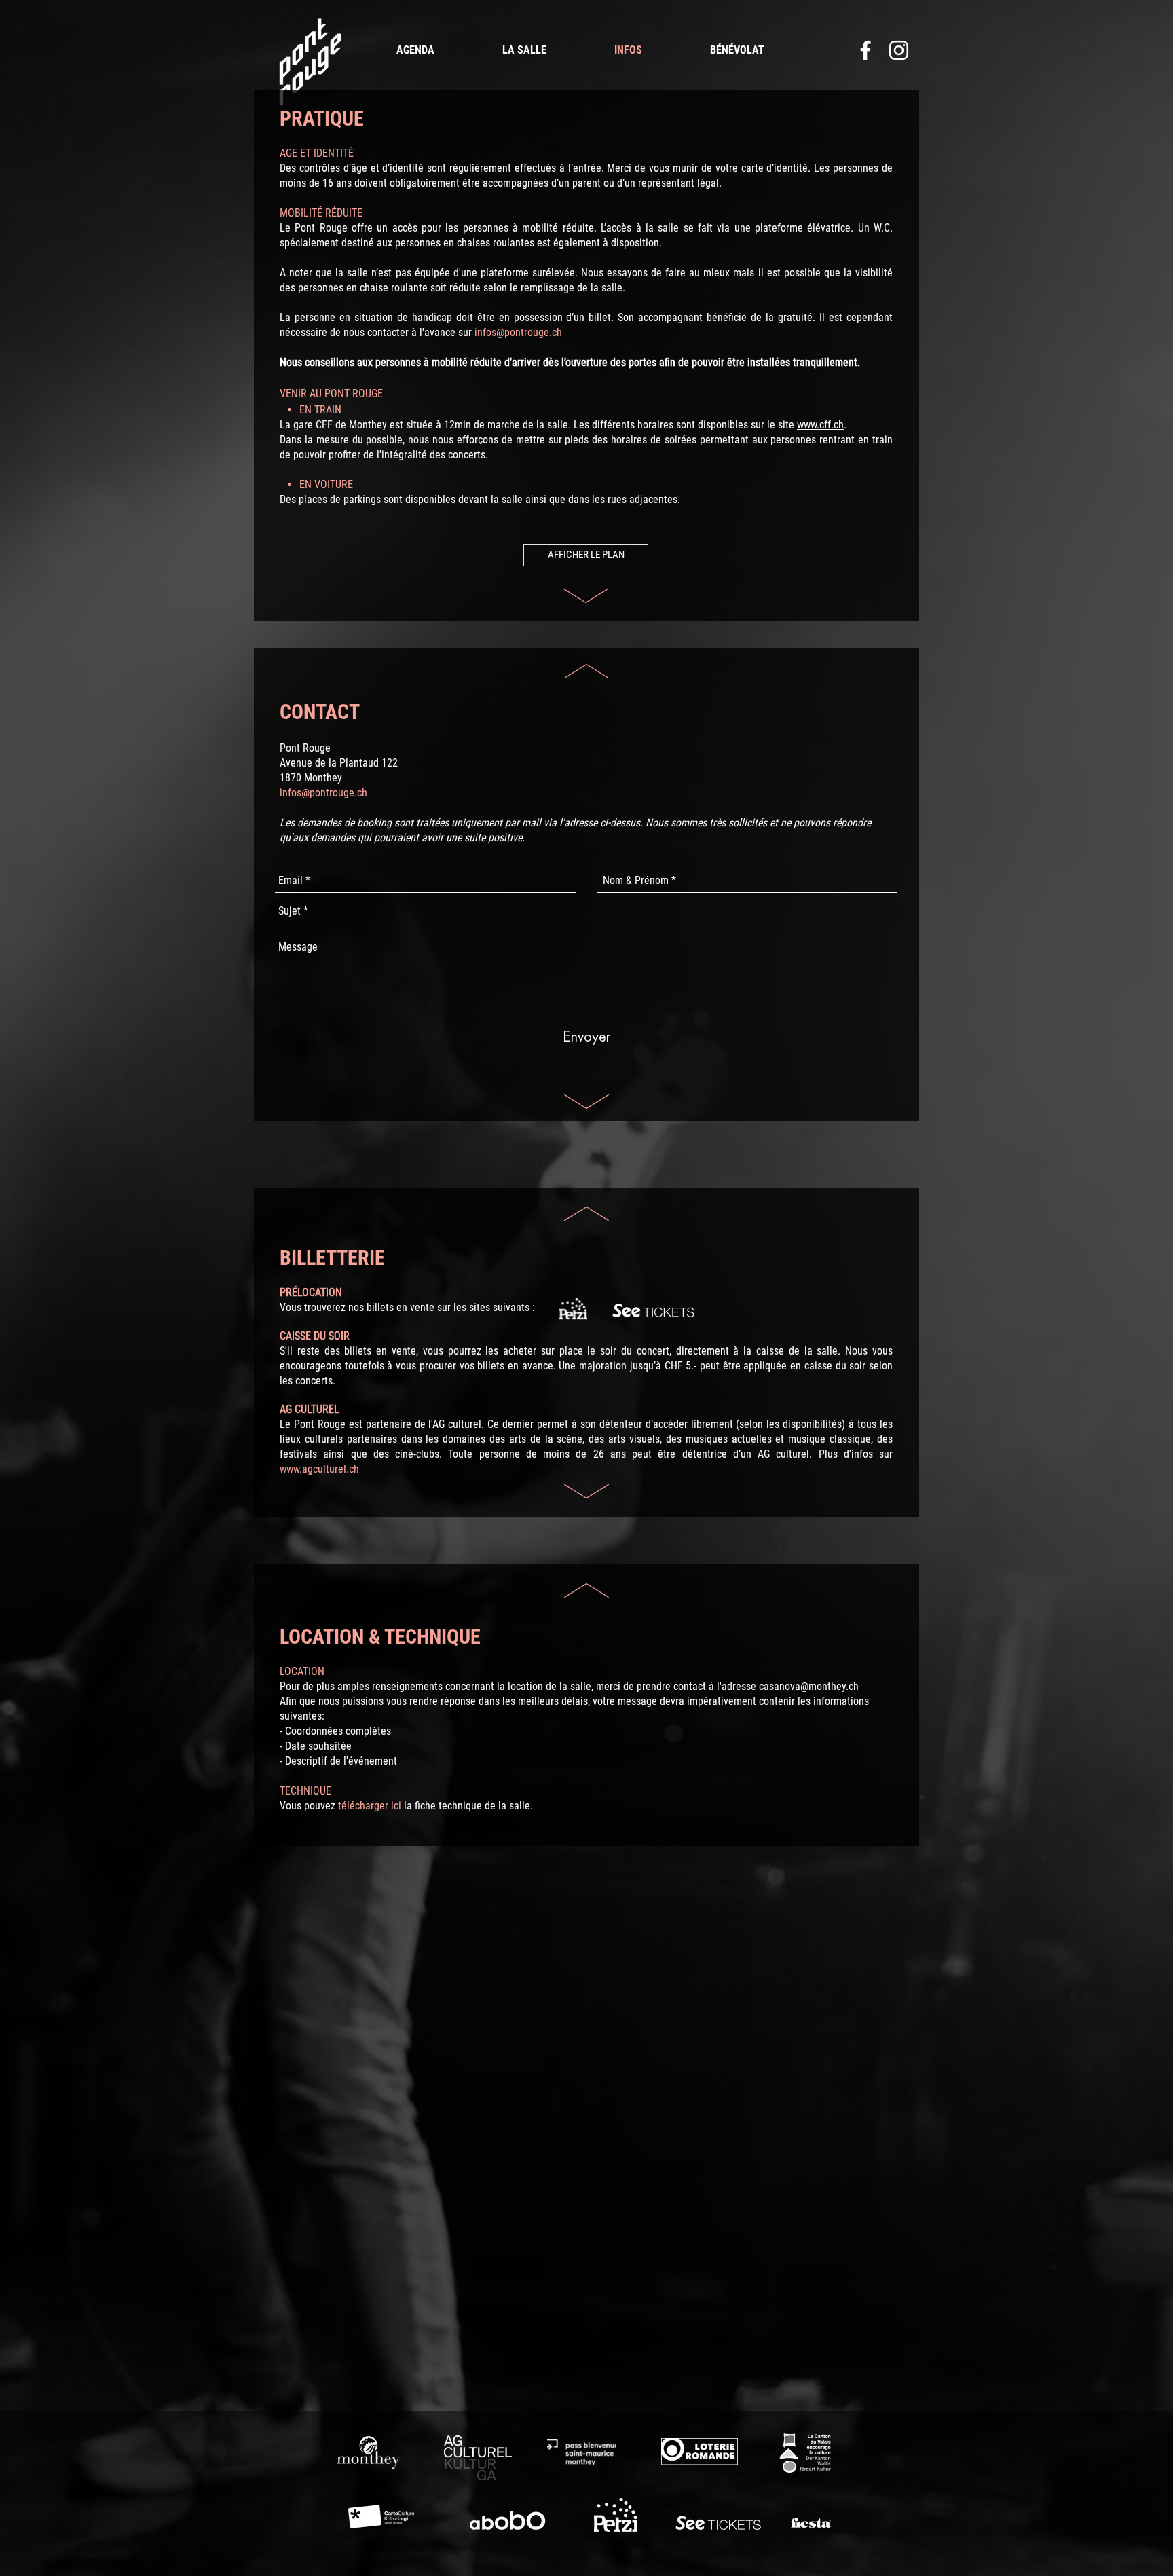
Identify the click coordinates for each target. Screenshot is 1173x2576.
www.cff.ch (820, 425)
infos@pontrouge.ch (518, 332)
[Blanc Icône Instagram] (899, 50)
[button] (586, 555)
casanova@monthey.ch (809, 1686)
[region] (309, 62)
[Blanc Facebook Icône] (865, 50)
